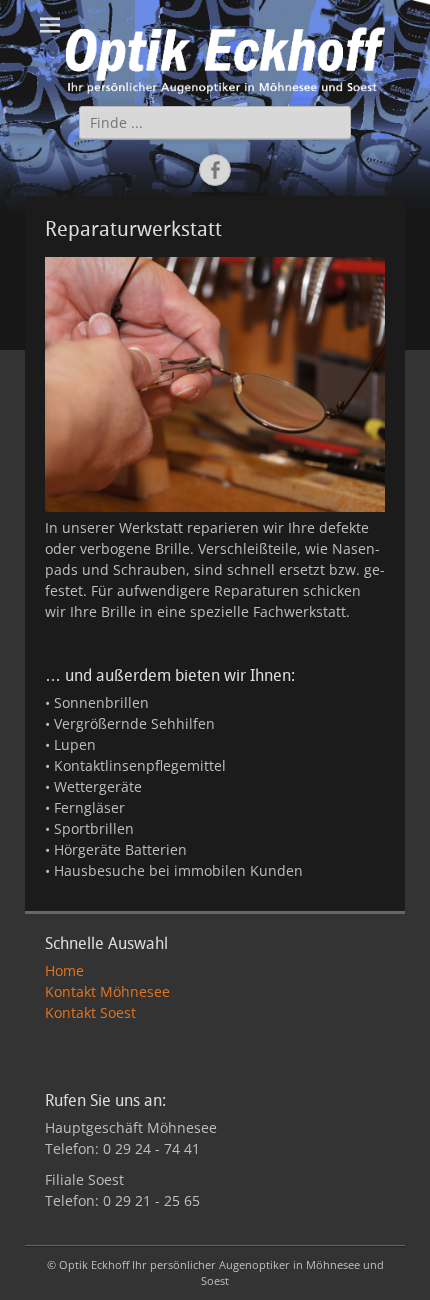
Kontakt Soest (90, 1012)
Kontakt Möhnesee (107, 991)
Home (64, 970)
